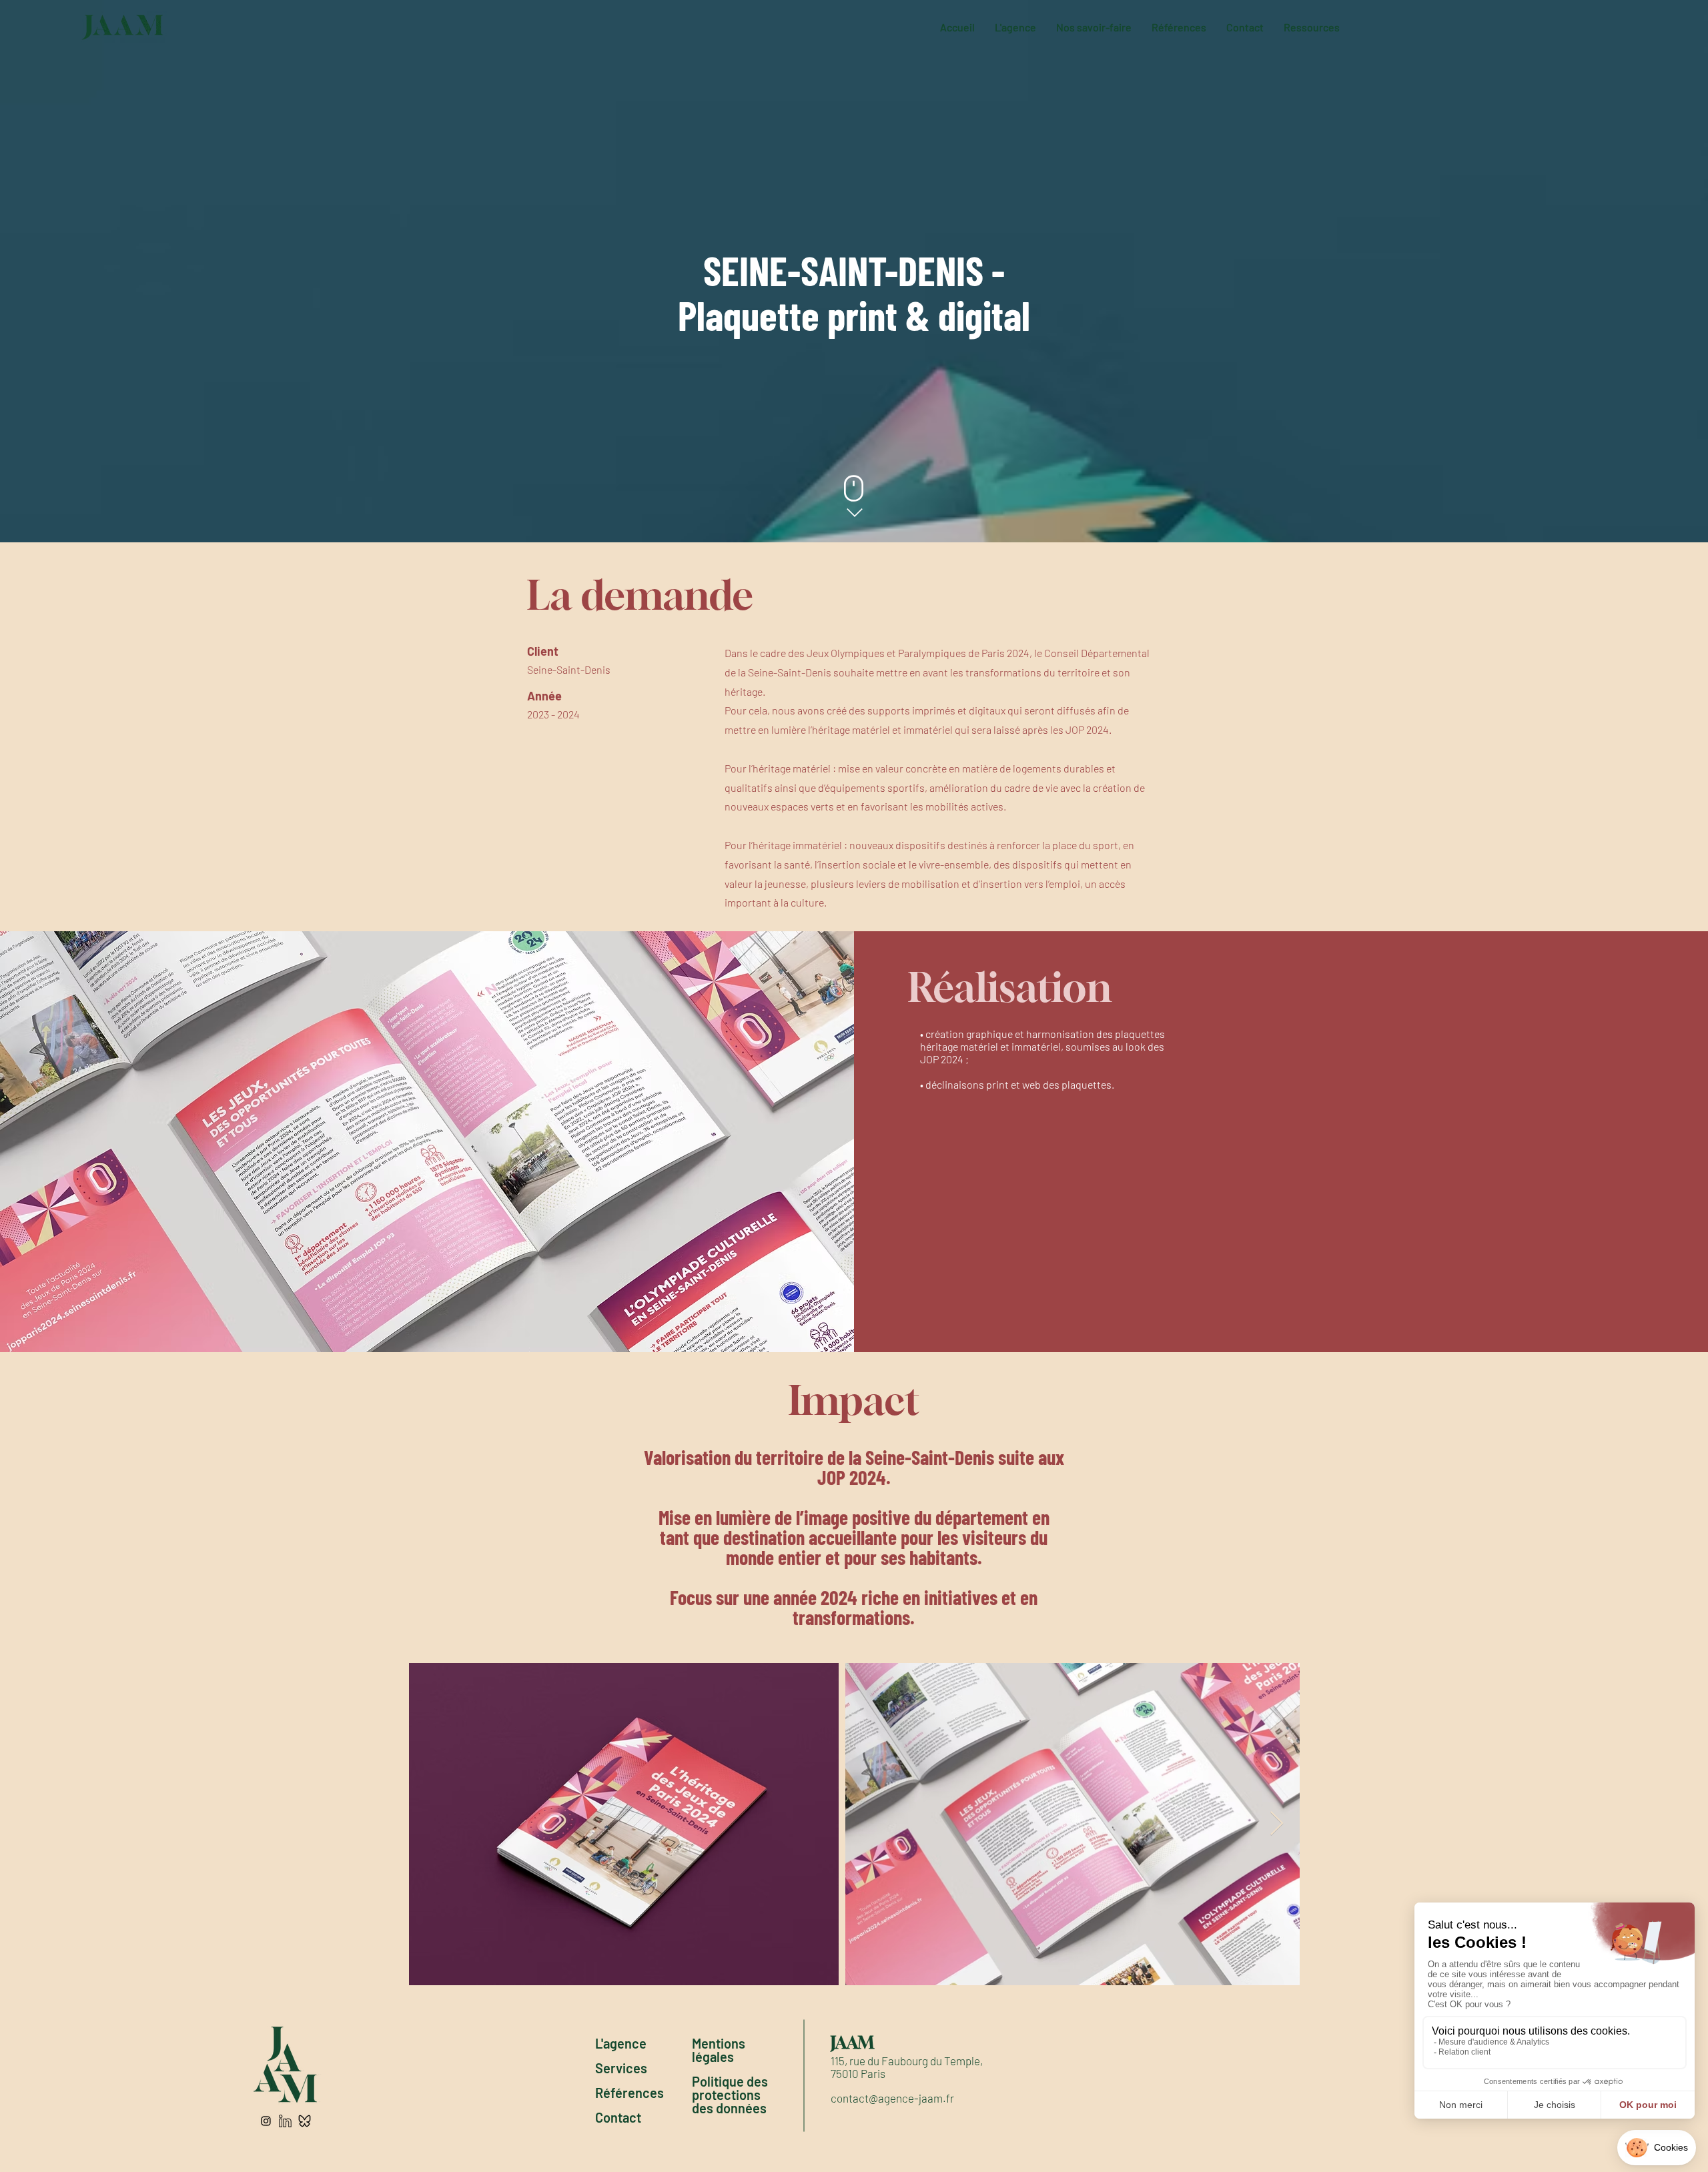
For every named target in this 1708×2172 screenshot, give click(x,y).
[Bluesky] (305, 2121)
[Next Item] (1277, 1824)
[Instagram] (266, 2121)
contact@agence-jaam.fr (892, 2098)
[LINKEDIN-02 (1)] (285, 2121)
